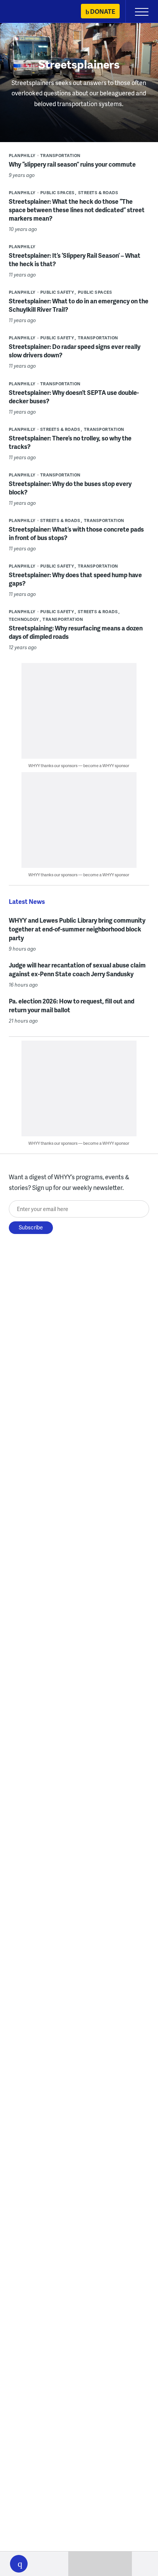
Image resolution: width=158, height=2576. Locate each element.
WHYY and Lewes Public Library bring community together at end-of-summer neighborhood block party (77, 929)
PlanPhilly (22, 155)
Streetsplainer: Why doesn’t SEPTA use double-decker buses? (74, 397)
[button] (19, 2564)
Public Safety (57, 292)
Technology (24, 619)
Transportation (60, 155)
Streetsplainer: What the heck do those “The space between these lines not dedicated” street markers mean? (77, 210)
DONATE (103, 11)
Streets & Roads (98, 192)
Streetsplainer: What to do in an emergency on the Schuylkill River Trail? (79, 305)
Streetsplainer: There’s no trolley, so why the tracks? (70, 442)
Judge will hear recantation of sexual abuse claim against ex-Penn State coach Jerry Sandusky (77, 969)
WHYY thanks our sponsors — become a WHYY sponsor (79, 765)
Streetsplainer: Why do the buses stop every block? (70, 488)
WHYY (29, 12)
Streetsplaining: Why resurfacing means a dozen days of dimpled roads (76, 632)
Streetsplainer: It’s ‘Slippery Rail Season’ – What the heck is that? (75, 259)
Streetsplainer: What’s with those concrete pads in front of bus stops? (76, 533)
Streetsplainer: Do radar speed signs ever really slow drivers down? (75, 351)
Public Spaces (58, 192)
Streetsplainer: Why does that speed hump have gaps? (75, 579)
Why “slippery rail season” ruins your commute (72, 164)
